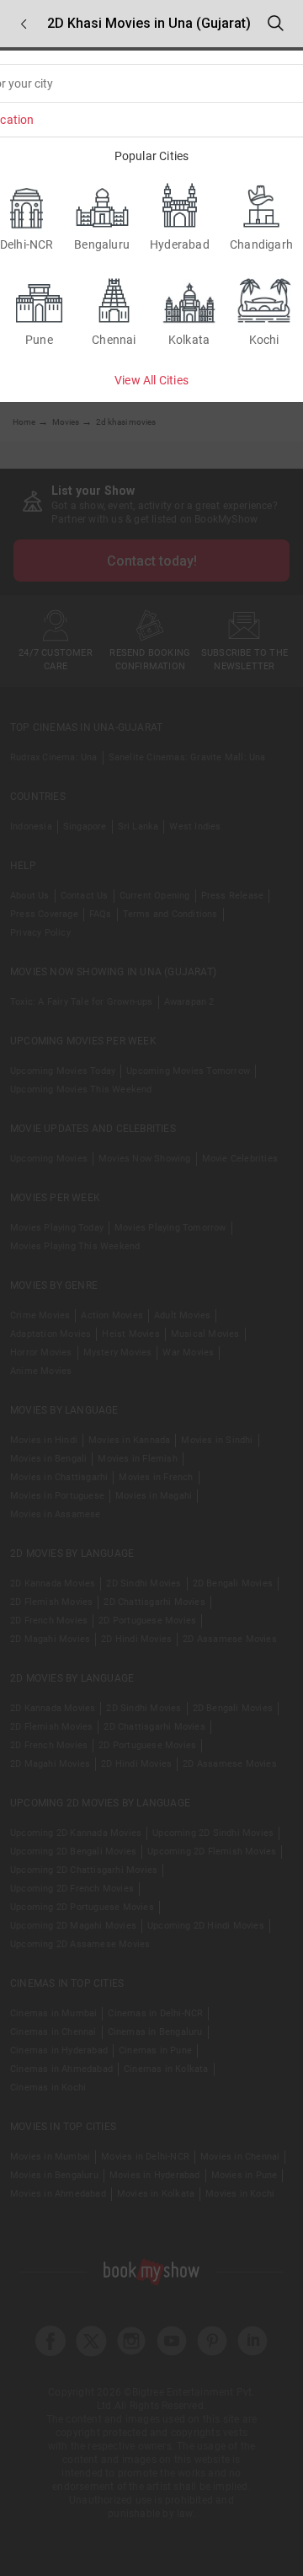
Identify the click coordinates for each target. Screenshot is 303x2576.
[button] (24, 24)
